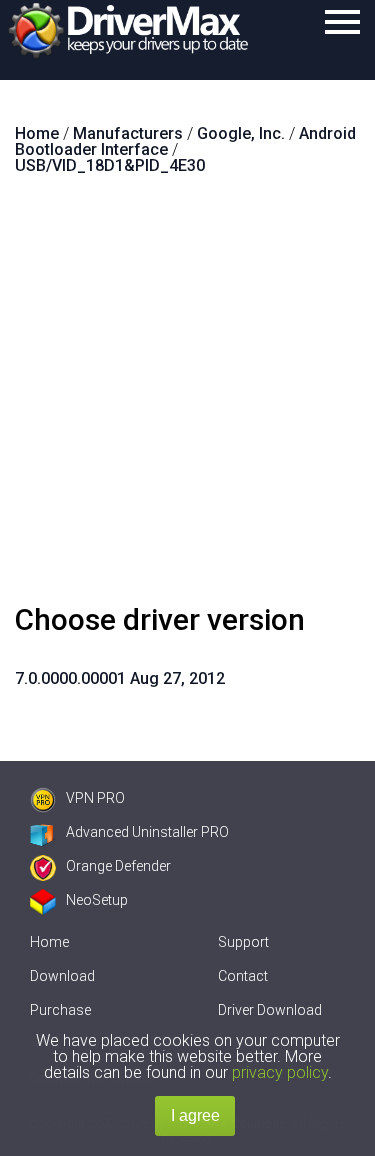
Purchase (60, 1010)
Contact (243, 976)
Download (62, 976)
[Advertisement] (187, 397)
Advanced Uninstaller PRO (147, 832)
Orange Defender (118, 866)
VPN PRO (95, 798)
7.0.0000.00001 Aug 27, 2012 (120, 678)
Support (243, 942)
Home (49, 942)
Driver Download (270, 1010)
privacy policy (280, 1072)
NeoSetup (97, 900)
